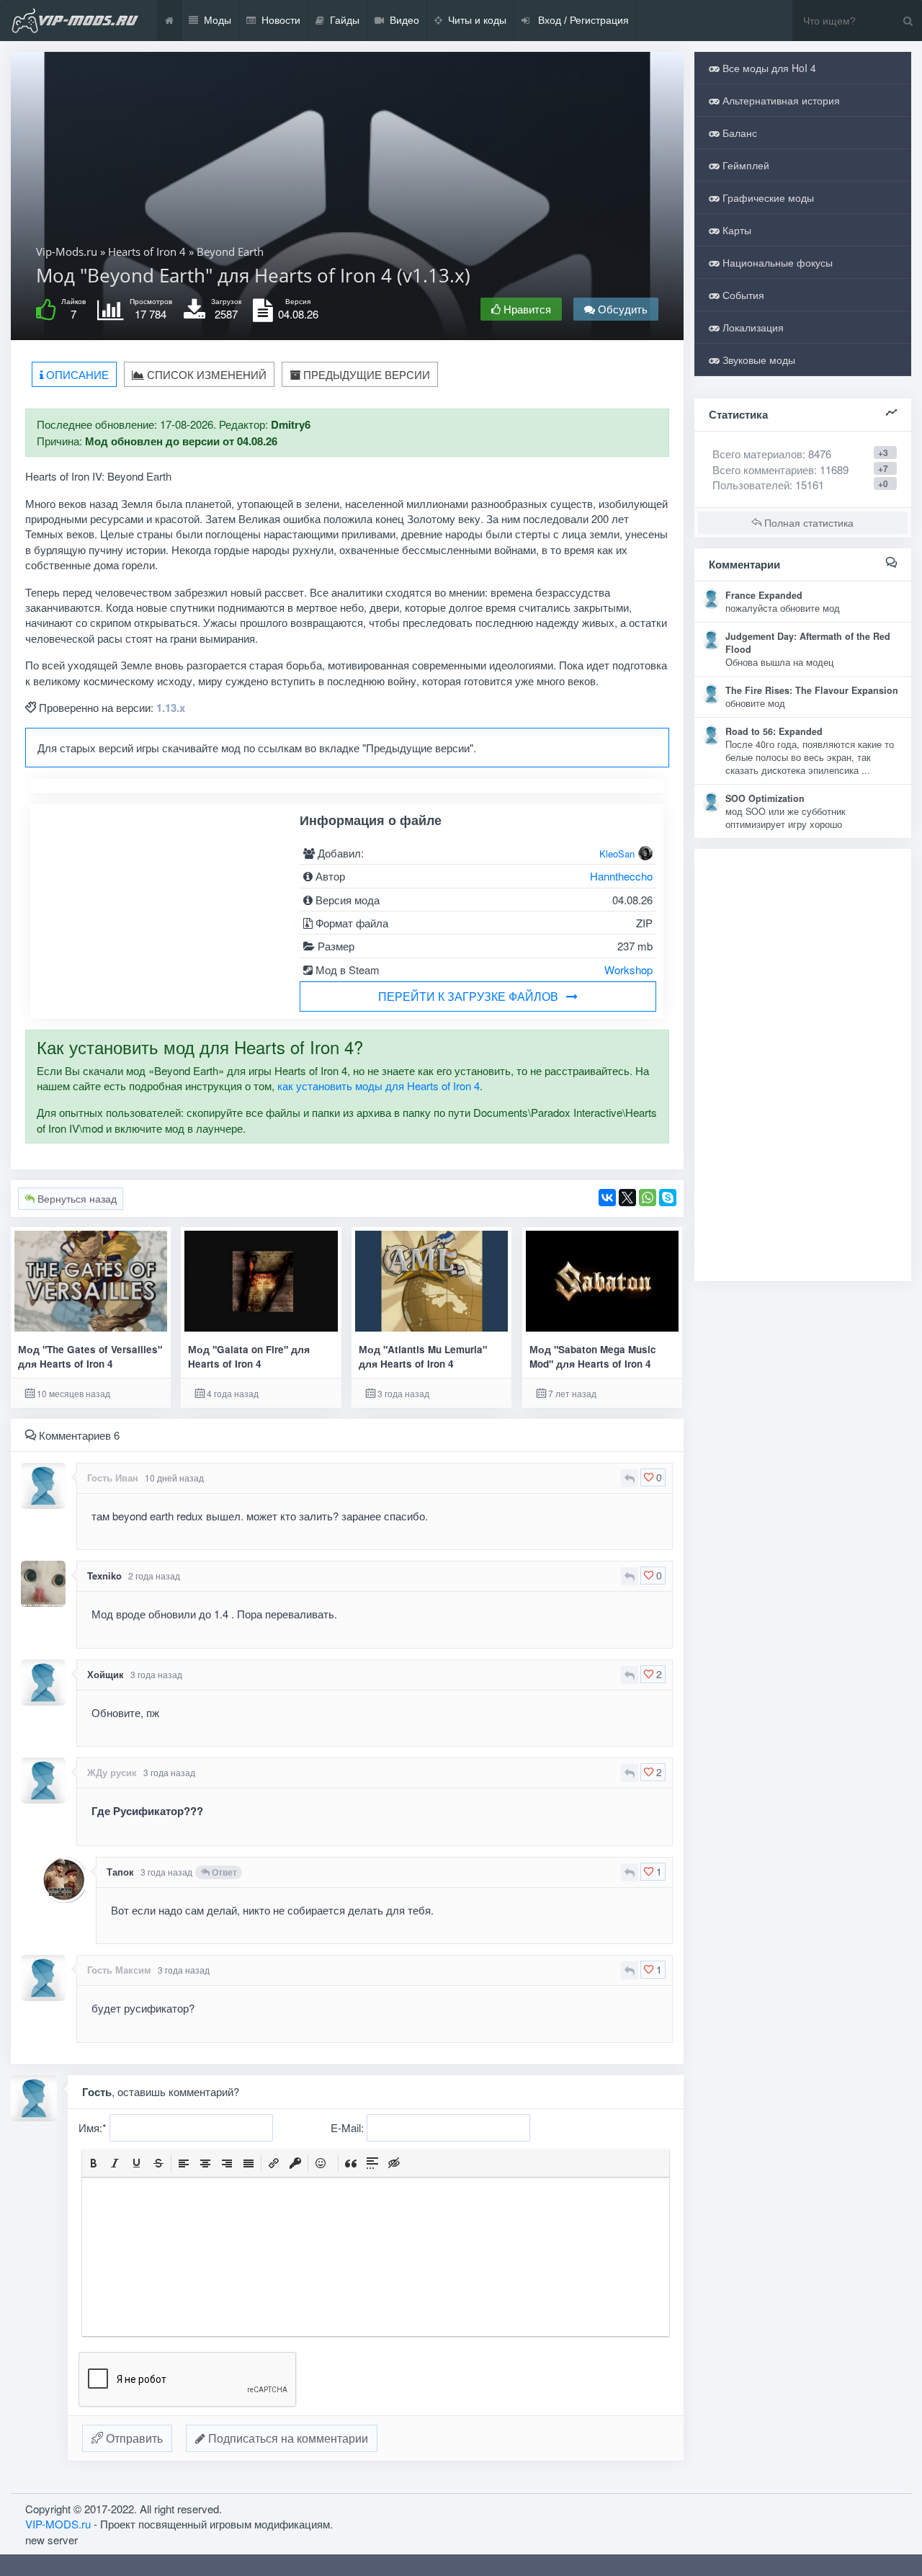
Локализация (752, 327)
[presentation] (94, 2163)
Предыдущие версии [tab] (365, 374)
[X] (627, 1198)
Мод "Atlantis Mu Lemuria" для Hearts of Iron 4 (423, 1356)
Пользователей (751, 485)
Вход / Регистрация (582, 20)
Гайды (345, 20)
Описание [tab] (76, 374)
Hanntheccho (621, 876)
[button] (94, 2163)
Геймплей (744, 165)
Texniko (104, 1576)
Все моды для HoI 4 (768, 68)
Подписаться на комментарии (287, 2438)
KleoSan (617, 854)
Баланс (738, 133)
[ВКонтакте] (607, 1198)
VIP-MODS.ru (58, 2524)
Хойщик (106, 1674)
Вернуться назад (76, 1198)
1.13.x (171, 708)
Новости (281, 20)
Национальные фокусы (776, 262)
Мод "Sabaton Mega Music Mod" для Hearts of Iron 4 (593, 1356)
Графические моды (767, 197)
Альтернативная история (780, 100)
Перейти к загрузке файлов (468, 996)
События (742, 295)
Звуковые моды (757, 360)
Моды (218, 20)
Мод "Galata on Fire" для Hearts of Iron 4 (249, 1356)
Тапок (120, 1872)
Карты (735, 230)
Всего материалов (772, 454)
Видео (404, 20)
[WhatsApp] (648, 1198)
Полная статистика (807, 522)
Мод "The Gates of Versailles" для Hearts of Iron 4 (90, 1356)
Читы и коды (477, 20)
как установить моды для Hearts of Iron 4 (379, 1086)
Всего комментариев (763, 469)
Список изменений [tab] (205, 374)
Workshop (628, 970)
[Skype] (668, 1198)
